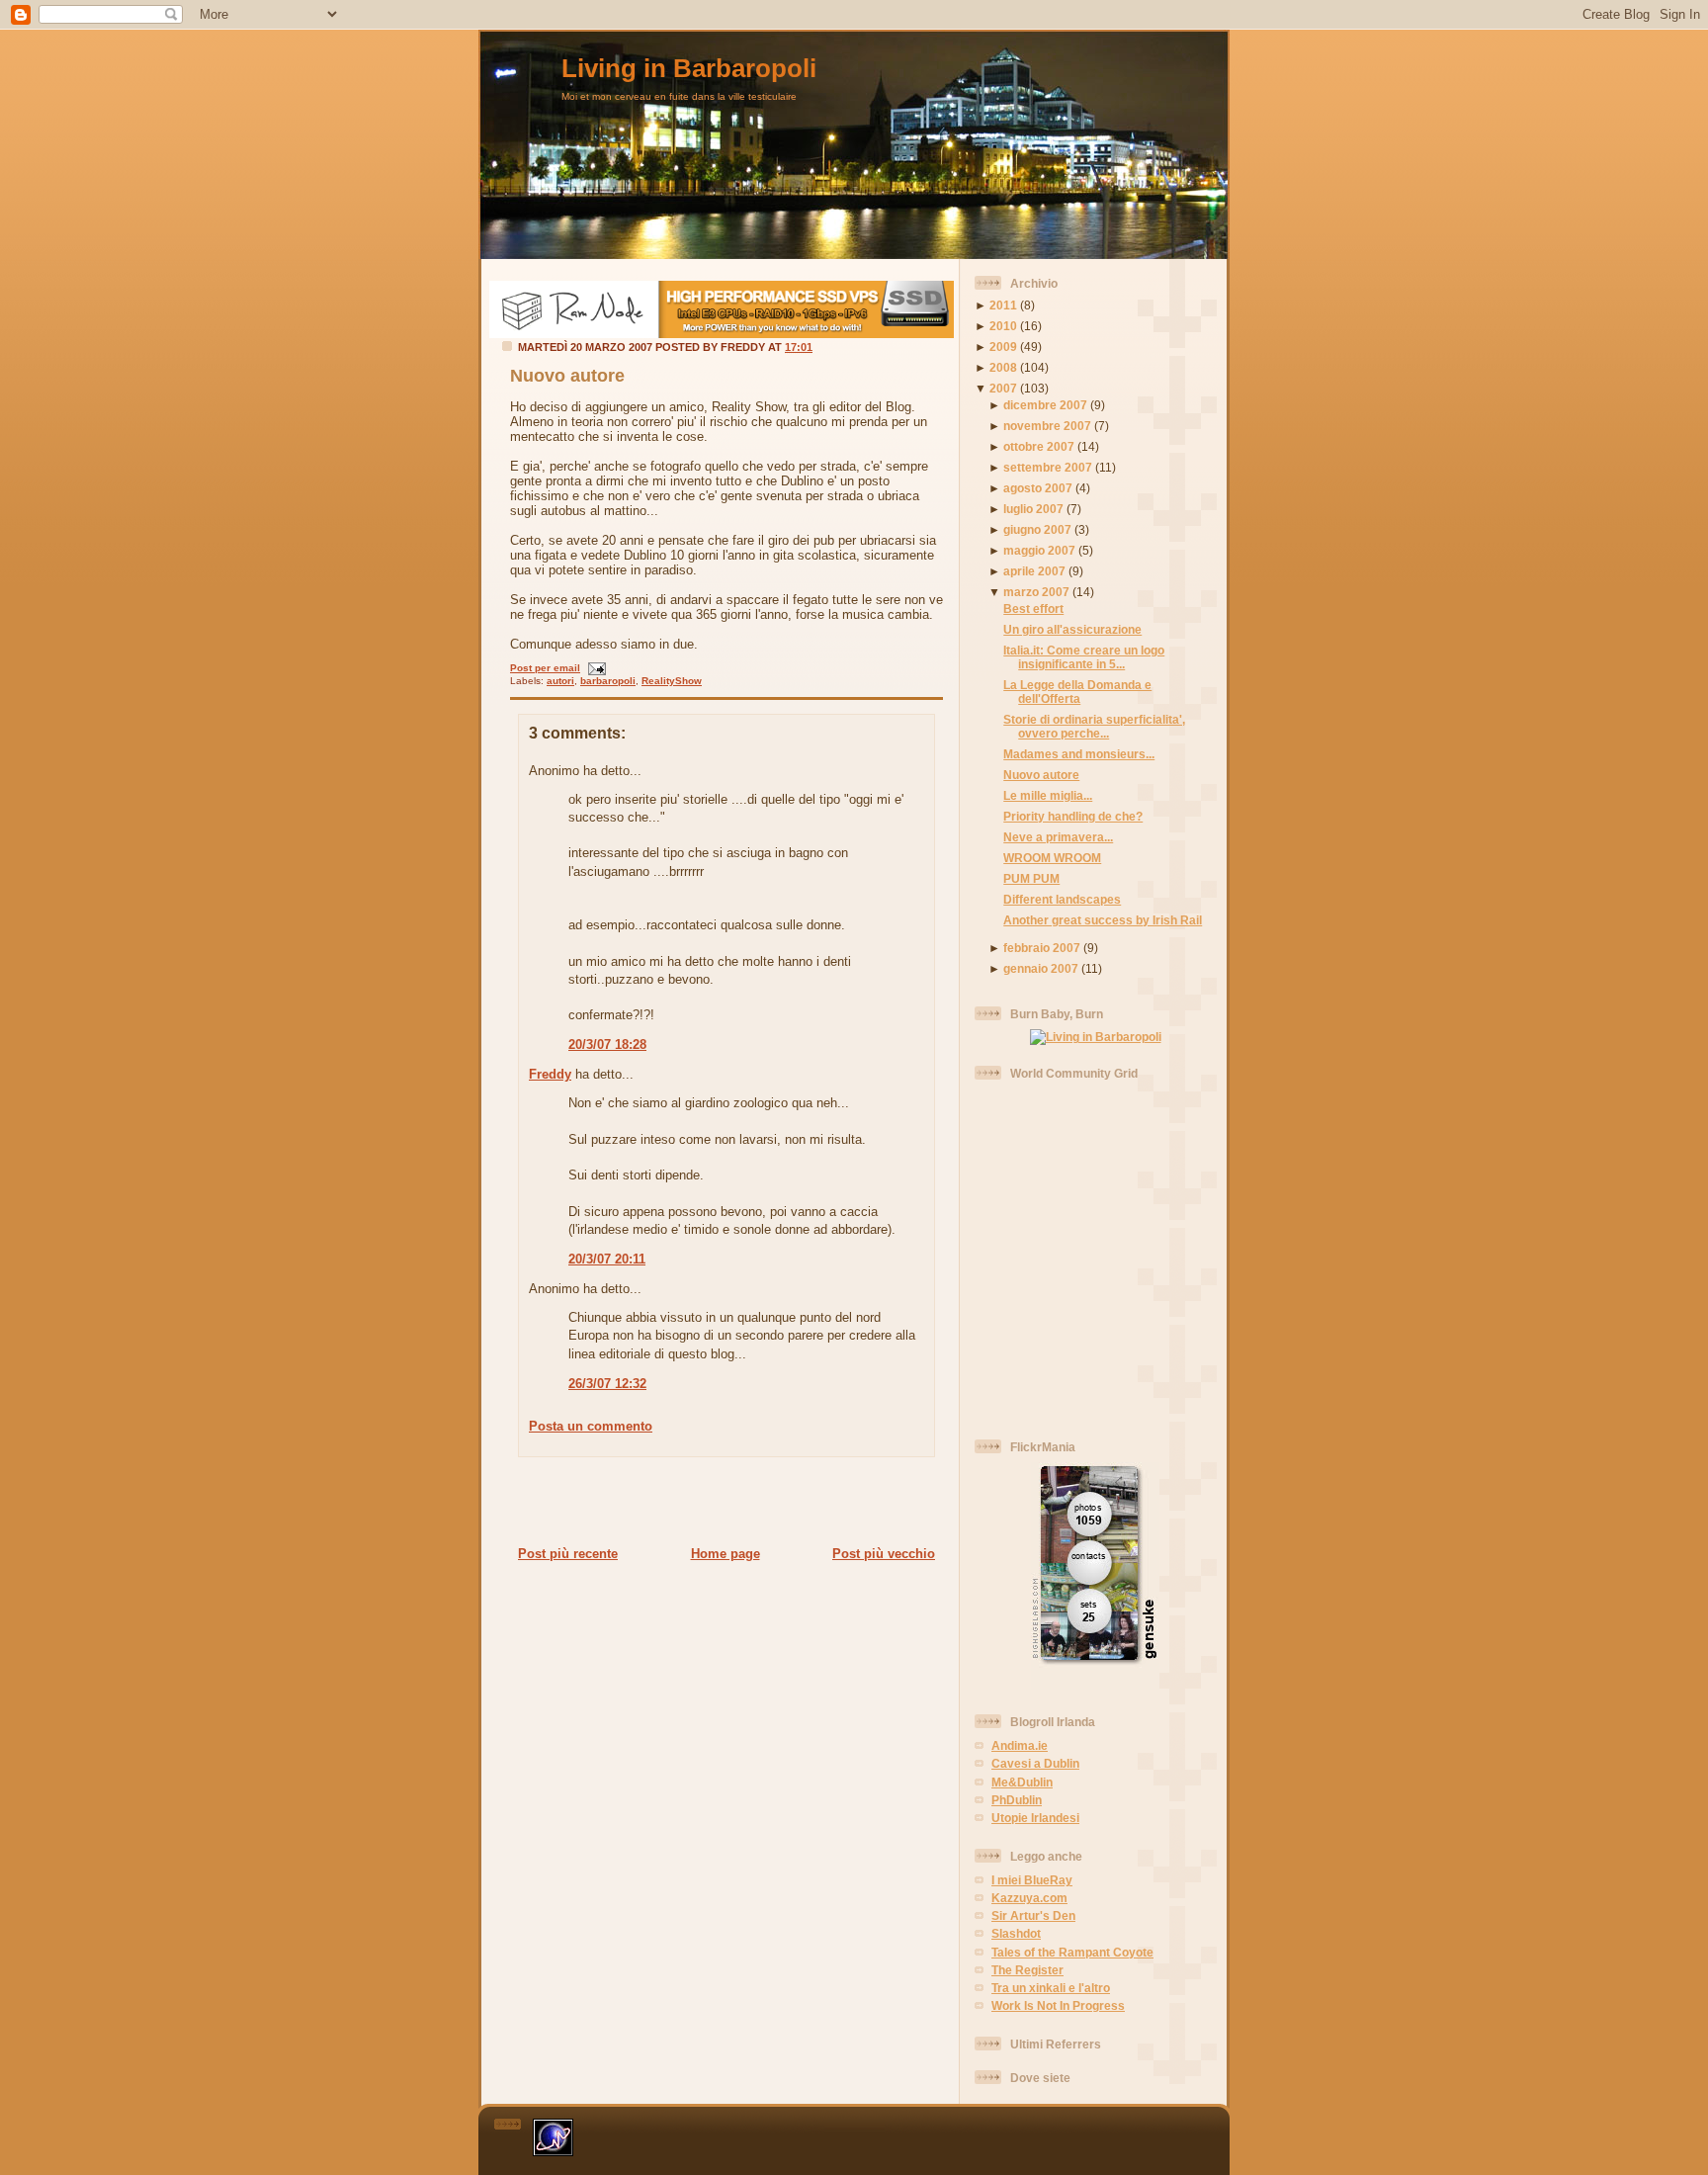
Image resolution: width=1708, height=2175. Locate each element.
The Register (1027, 1970)
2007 (1003, 388)
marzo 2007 (1036, 592)
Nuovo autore (567, 376)
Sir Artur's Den (1033, 1915)
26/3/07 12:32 (607, 1384)
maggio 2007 (1039, 550)
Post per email (545, 668)
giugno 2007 (1037, 529)
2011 (1003, 305)
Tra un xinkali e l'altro (1051, 1988)
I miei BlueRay (1032, 1880)
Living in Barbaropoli (689, 68)
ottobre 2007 (1039, 446)
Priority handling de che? (1073, 816)
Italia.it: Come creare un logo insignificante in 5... (1084, 657)
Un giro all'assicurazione (1072, 629)
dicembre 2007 (1045, 405)
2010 (1003, 326)
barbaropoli (608, 681)
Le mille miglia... (1048, 795)
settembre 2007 (1048, 467)
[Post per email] (595, 668)
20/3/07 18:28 (607, 1044)
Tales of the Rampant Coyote (1072, 1952)
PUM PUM (1031, 878)
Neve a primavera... (1058, 837)
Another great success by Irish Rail (1103, 920)
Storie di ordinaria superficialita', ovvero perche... (1094, 726)
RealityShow (672, 681)
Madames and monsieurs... (1079, 754)
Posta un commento (591, 1426)
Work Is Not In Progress (1058, 2005)
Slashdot (1016, 1933)
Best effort (1033, 609)
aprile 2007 (1034, 571)
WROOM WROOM (1052, 858)
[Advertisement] (721, 1501)
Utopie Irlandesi (1035, 1818)
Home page (726, 1554)
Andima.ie (1020, 1745)
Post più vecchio (884, 1554)
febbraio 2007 (1042, 948)
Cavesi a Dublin (1035, 1763)
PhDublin (1017, 1800)
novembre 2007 (1047, 426)
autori (560, 681)
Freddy (550, 1074)
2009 (1003, 347)
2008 (1003, 367)
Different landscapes (1062, 899)
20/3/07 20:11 (607, 1259)
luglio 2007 (1033, 509)
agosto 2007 (1038, 488)
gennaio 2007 (1041, 968)
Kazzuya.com (1029, 1898)
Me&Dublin (1022, 1782)
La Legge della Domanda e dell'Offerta (1077, 692)
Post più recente (568, 1554)
